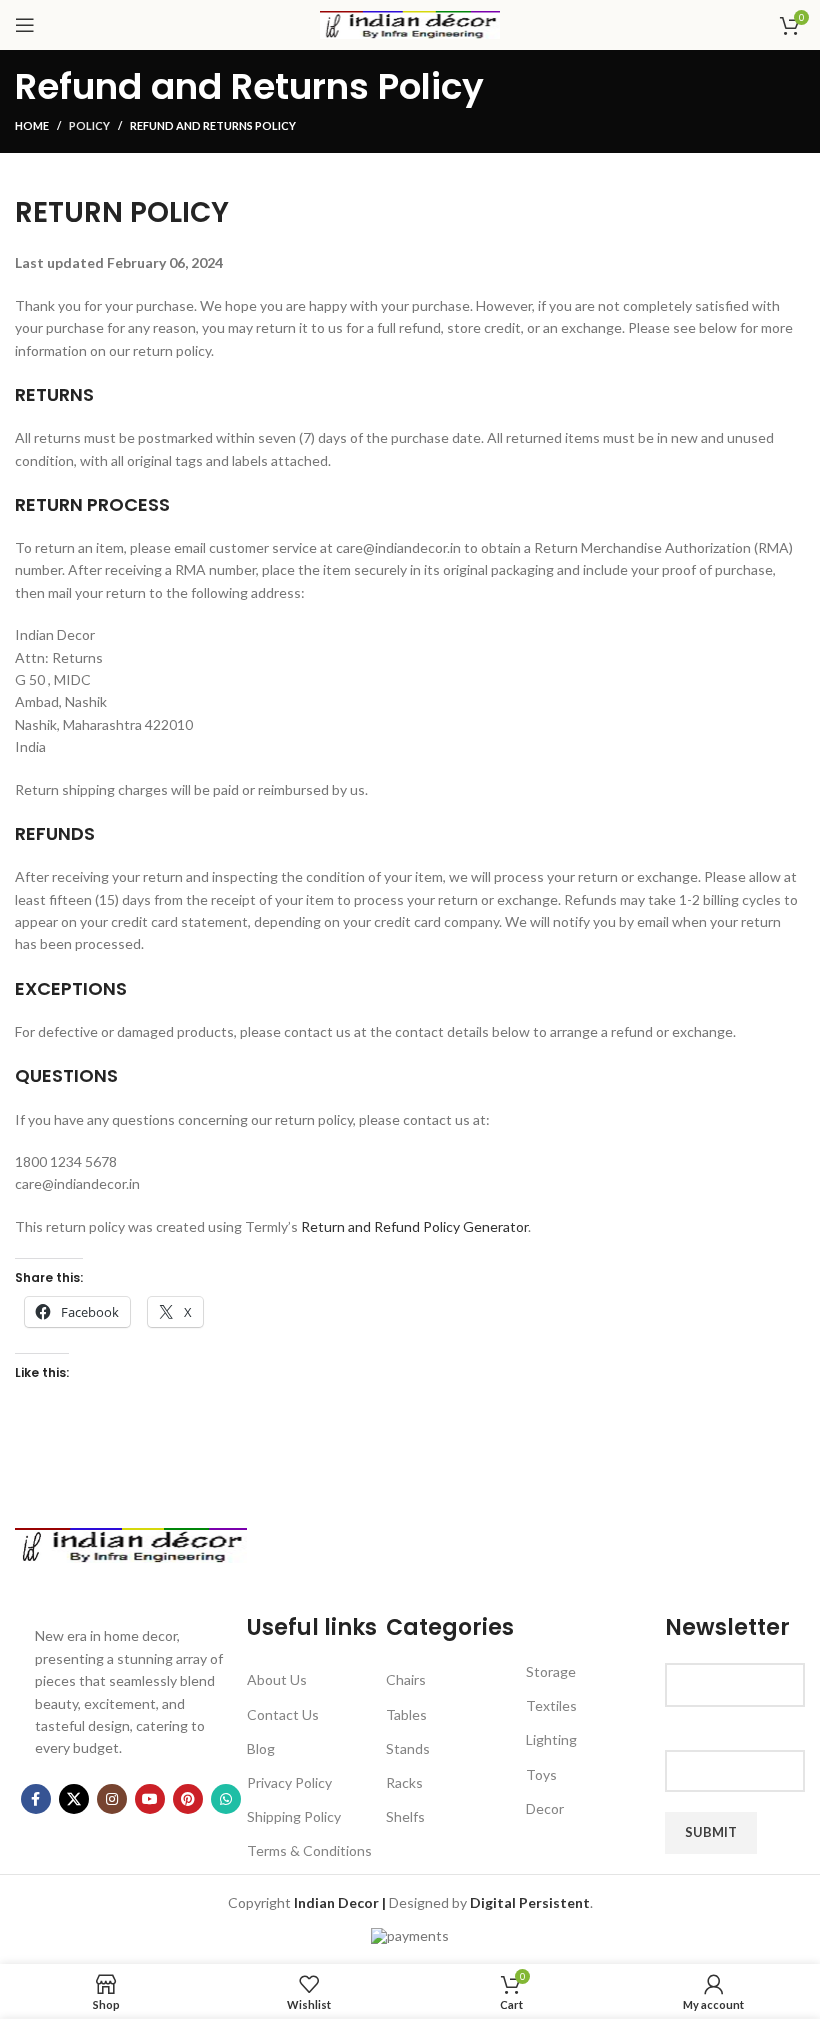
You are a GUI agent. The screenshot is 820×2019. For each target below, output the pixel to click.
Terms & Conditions (309, 1850)
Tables (406, 1714)
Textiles (551, 1705)
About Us (277, 1679)
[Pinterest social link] (188, 1799)
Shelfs (405, 1816)
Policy (89, 125)
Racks (404, 1782)
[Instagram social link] (112, 1799)
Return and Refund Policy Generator (414, 1226)
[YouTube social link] (150, 1799)
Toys (541, 1774)
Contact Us (283, 1714)
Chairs (406, 1679)
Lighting (551, 1739)
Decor (545, 1808)
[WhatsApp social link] (226, 1799)
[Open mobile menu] (25, 25)
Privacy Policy (289, 1782)
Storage (551, 1671)
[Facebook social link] (36, 1799)
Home (32, 125)
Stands (408, 1748)
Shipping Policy (294, 1816)
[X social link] (74, 1799)
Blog (261, 1748)
